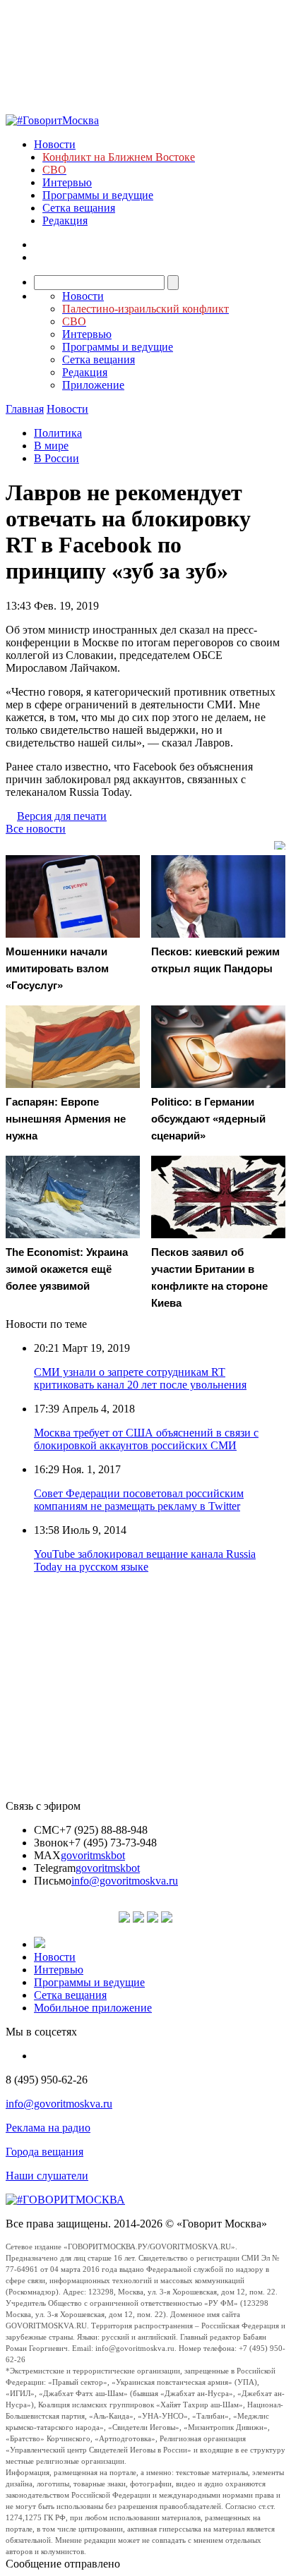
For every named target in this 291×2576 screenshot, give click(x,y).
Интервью (67, 182)
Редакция (65, 220)
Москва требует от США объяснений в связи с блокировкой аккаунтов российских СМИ (146, 1439)
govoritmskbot (93, 1855)
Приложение (93, 385)
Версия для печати (62, 816)
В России (57, 458)
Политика (58, 433)
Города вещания (44, 2152)
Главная (25, 409)
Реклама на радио (48, 2128)
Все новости (36, 829)
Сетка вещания (79, 208)
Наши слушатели (47, 2176)
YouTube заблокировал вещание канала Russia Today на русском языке (145, 1560)
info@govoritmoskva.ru (125, 1881)
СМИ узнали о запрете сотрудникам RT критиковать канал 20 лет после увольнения (140, 1378)
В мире (51, 446)
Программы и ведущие (98, 195)
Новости (55, 144)
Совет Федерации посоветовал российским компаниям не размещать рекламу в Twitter (139, 1500)
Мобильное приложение (93, 2008)
